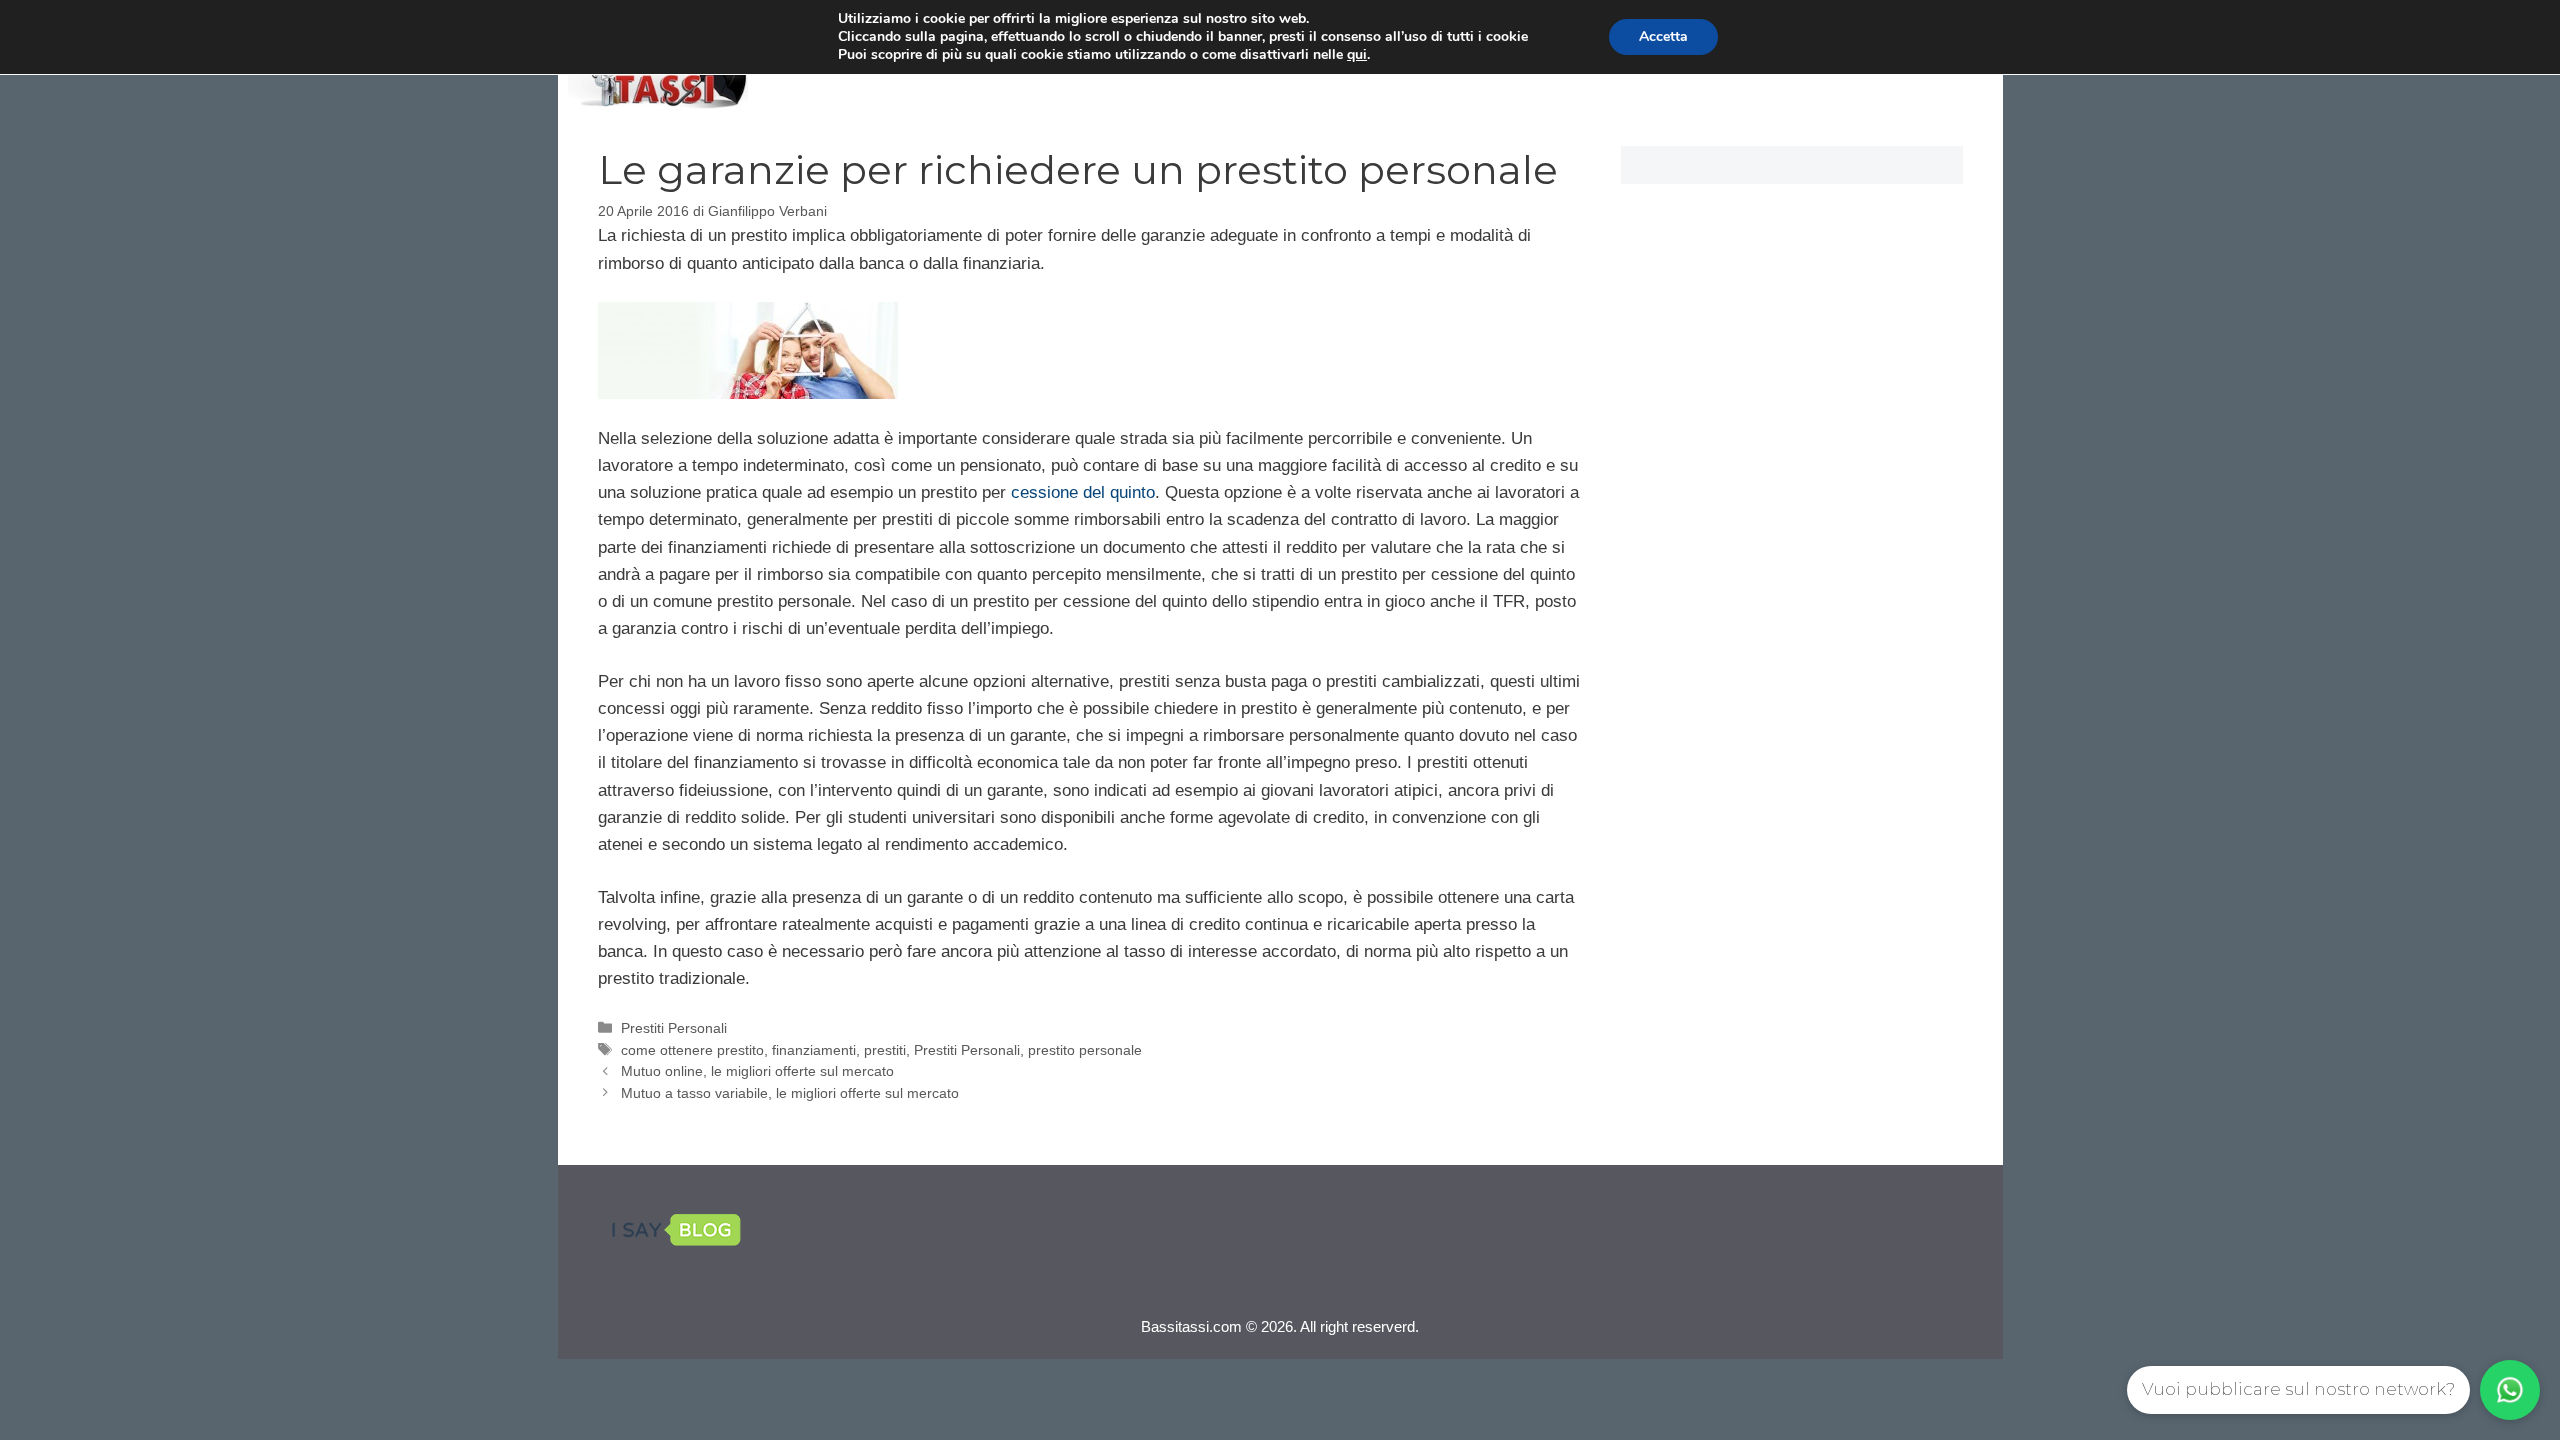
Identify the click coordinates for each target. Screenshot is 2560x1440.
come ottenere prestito (692, 1050)
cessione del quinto (1083, 492)
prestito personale (1085, 1050)
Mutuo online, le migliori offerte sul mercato (757, 1071)
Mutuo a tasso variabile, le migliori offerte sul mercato (790, 1093)
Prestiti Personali (674, 1028)
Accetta (1663, 36)
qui (1357, 55)
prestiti (885, 1050)
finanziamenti (814, 1050)
